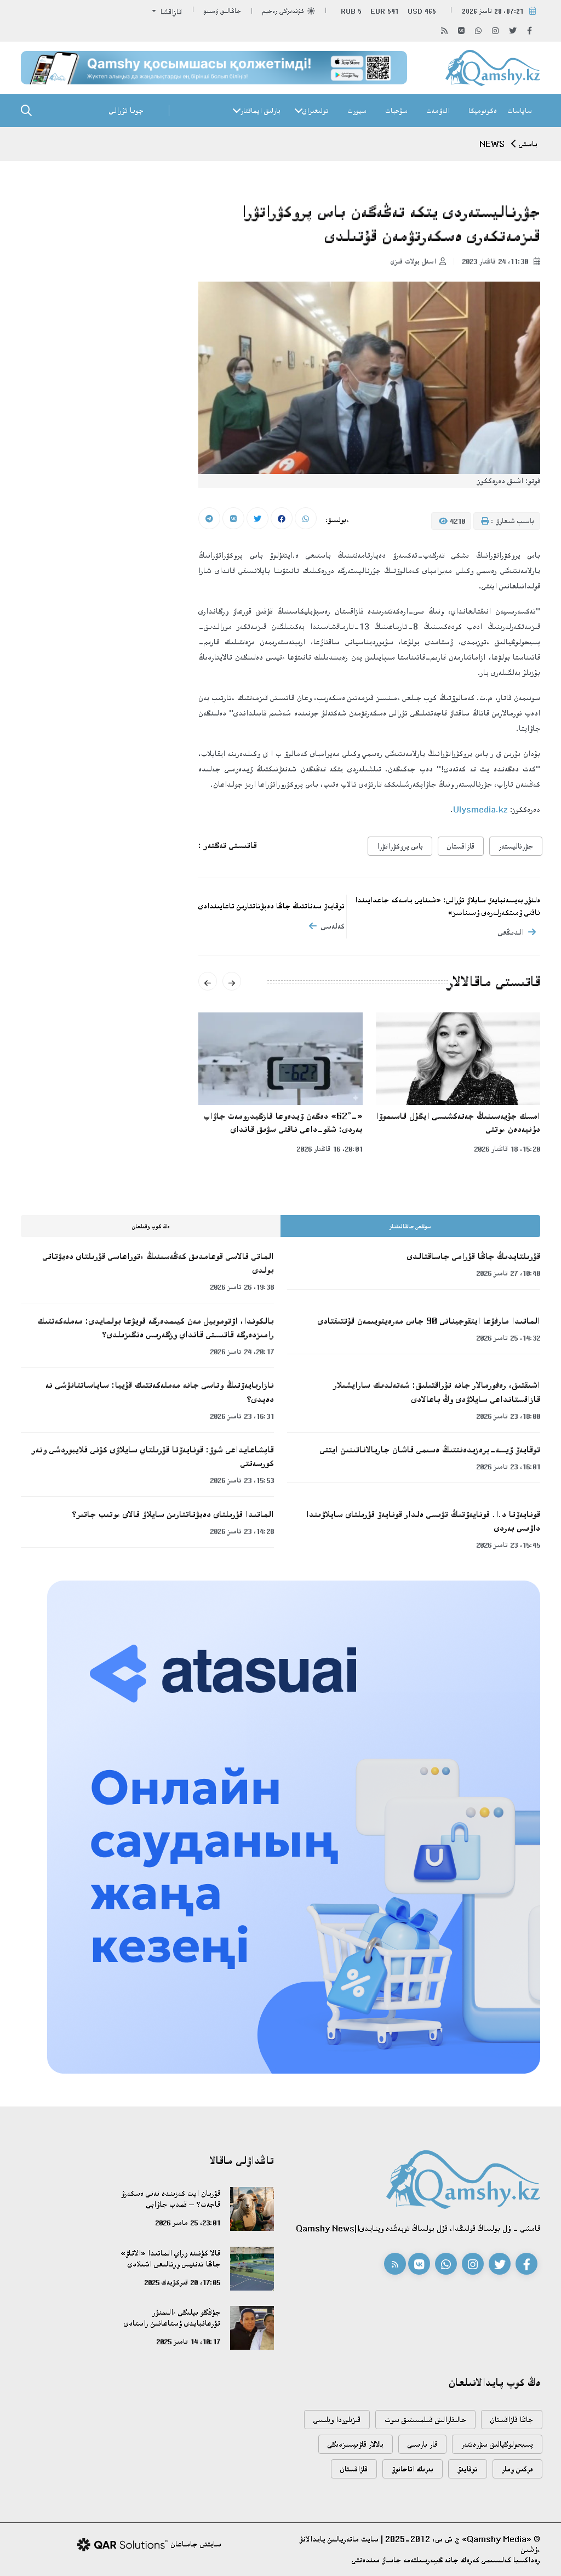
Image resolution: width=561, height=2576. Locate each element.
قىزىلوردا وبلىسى (337, 2420)
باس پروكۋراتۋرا (400, 846)
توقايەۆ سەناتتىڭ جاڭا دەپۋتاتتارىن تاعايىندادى (271, 906)
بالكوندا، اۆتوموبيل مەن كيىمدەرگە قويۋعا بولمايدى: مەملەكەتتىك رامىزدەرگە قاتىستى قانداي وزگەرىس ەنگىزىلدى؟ (156, 1328)
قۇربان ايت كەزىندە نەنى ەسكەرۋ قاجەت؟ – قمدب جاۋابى (171, 2199)
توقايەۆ (468, 2469)
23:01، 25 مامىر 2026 (188, 2223)
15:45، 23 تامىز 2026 (508, 1545)
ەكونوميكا (483, 111)
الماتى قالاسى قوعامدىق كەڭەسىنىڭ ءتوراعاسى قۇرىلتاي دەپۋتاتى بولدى (158, 1263)
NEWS (492, 144)
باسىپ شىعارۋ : (511, 521)
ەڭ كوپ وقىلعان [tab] (151, 1227)
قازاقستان (461, 846)
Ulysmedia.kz (480, 809)
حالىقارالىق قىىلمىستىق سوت (425, 2420)
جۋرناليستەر (516, 846)
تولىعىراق (316, 111)
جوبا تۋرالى (126, 110)
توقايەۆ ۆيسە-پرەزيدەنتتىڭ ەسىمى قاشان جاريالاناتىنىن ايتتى (430, 1450)
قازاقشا (170, 12)
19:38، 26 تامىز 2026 (242, 1287)
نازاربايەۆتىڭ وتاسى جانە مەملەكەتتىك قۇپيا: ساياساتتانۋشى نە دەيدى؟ (160, 1392)
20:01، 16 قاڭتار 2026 (330, 1149)
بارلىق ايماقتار (261, 111)
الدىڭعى (511, 932)
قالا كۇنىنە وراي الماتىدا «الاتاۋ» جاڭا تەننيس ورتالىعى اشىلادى (170, 2259)
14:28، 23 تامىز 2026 (242, 1531)
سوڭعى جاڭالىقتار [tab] (410, 1227)
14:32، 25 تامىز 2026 (508, 1338)
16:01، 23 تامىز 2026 (508, 1467)
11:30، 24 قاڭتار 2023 (496, 261)
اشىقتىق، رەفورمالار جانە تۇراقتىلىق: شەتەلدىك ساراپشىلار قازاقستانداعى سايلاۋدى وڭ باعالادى (437, 1392)
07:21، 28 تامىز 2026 (493, 11)
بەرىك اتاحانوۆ (413, 2469)
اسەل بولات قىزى (413, 261)
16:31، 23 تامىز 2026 (242, 1416)
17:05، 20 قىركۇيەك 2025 (182, 2282)
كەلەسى (333, 926)
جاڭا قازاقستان (512, 2420)
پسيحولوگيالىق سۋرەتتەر (497, 2444)
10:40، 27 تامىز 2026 (508, 1273)
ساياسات (520, 111)
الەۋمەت (438, 111)
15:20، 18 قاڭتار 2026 (507, 1149)
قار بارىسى (422, 2444)
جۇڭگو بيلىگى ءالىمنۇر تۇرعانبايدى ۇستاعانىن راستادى (172, 2318)
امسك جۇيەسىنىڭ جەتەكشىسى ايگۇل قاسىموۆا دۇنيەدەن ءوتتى (458, 1123)
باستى (528, 144)
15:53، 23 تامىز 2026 (242, 1480)
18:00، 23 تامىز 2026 (508, 1416)
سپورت (357, 111)
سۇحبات (396, 111)
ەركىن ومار (517, 2469)
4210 (456, 521)
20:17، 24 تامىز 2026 (242, 1352)
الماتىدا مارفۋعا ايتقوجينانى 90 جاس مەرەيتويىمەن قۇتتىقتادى (429, 1321)
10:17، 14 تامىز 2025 (188, 2342)
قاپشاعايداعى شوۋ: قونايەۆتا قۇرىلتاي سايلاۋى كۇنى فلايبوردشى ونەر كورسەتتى (153, 1456)
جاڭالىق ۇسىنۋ (222, 11)
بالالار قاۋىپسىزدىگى (356, 2444)
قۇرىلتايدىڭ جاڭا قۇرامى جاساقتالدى (474, 1256)
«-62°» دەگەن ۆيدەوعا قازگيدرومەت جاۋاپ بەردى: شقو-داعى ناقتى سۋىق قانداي (283, 1123)
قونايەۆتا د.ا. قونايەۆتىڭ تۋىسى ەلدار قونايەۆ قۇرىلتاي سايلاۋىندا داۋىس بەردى (423, 1521)
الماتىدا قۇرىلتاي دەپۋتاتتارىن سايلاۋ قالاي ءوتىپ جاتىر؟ (173, 1514)
